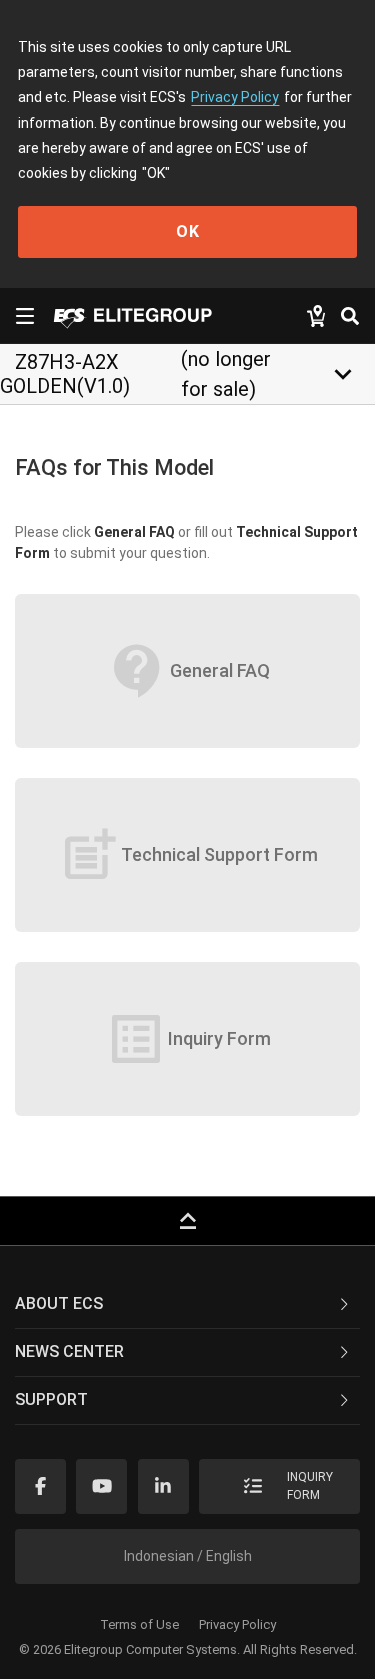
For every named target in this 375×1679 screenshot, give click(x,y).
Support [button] (51, 1399)
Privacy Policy (235, 97)
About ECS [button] (59, 1303)
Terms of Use (139, 1624)
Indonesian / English (188, 1556)
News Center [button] (69, 1351)
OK (188, 231)
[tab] (187, 1305)
